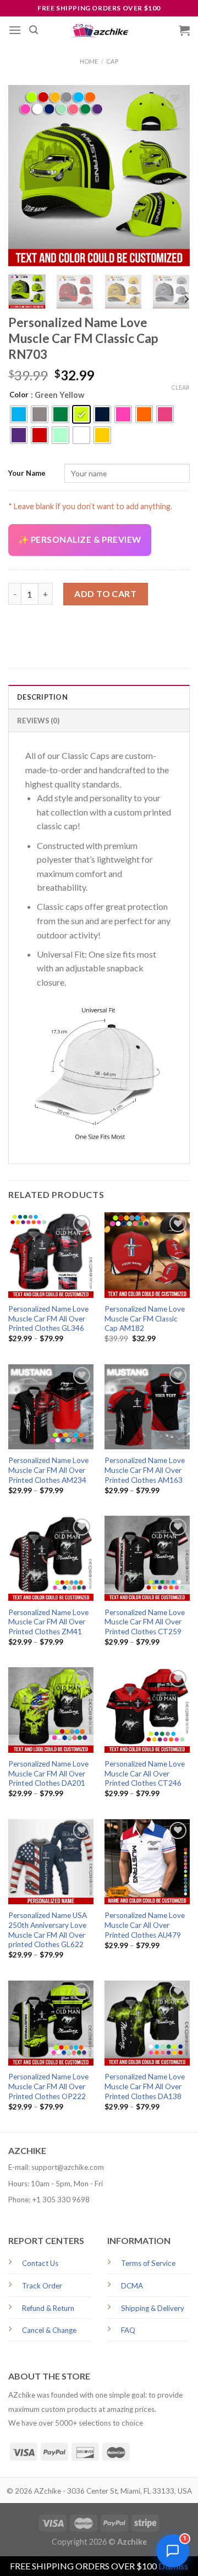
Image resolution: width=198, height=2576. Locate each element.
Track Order (42, 2286)
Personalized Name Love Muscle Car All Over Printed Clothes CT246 (145, 1773)
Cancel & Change (49, 2330)
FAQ (128, 2330)
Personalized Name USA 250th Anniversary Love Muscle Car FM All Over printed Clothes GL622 (48, 1930)
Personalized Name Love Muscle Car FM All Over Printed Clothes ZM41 (48, 1622)
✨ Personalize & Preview (80, 539)
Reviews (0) (38, 721)
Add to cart (105, 594)
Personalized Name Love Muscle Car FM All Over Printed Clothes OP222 (48, 2086)
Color (19, 395)
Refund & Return (48, 2308)
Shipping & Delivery (153, 2308)
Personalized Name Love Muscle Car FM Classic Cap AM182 (145, 1318)
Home (89, 61)
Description (42, 697)
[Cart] (184, 30)
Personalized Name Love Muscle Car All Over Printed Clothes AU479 (145, 1925)
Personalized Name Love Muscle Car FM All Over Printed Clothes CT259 (145, 1622)
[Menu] (15, 30)
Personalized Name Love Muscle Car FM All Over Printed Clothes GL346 (48, 1318)
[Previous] (26, 176)
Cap (112, 61)
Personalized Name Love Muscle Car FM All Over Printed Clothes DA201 (48, 1773)
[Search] (34, 30)
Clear (180, 387)
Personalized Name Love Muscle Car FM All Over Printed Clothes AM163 (145, 1470)
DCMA (132, 2286)
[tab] (99, 696)
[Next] (172, 176)
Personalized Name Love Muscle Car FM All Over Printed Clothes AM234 (48, 1470)
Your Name (27, 473)
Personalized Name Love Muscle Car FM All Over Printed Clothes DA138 (145, 2086)
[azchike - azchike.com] (99, 30)
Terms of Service (148, 2263)
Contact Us (40, 2263)
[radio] (19, 414)
